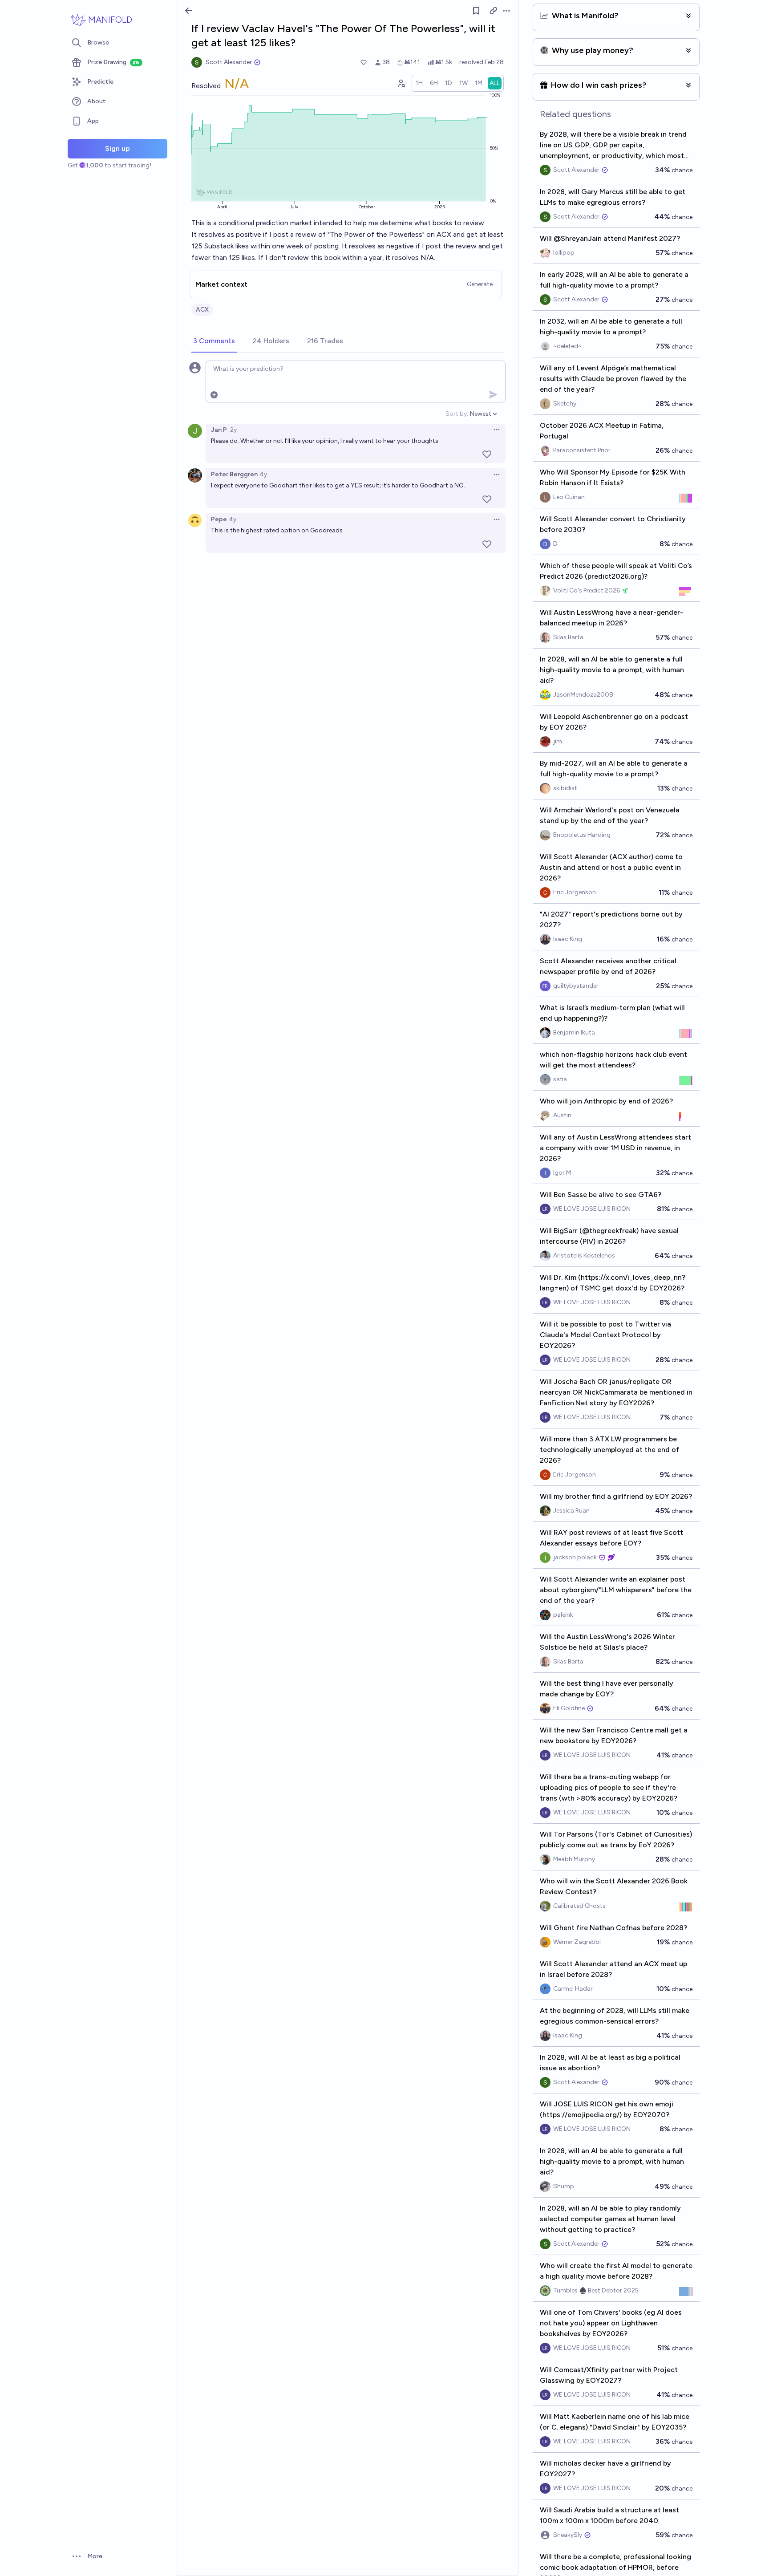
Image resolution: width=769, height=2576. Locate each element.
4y (263, 474)
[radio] (419, 83)
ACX (202, 310)
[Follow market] (476, 11)
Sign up (117, 148)
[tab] (214, 341)
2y (233, 430)
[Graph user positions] (401, 83)
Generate (480, 284)
